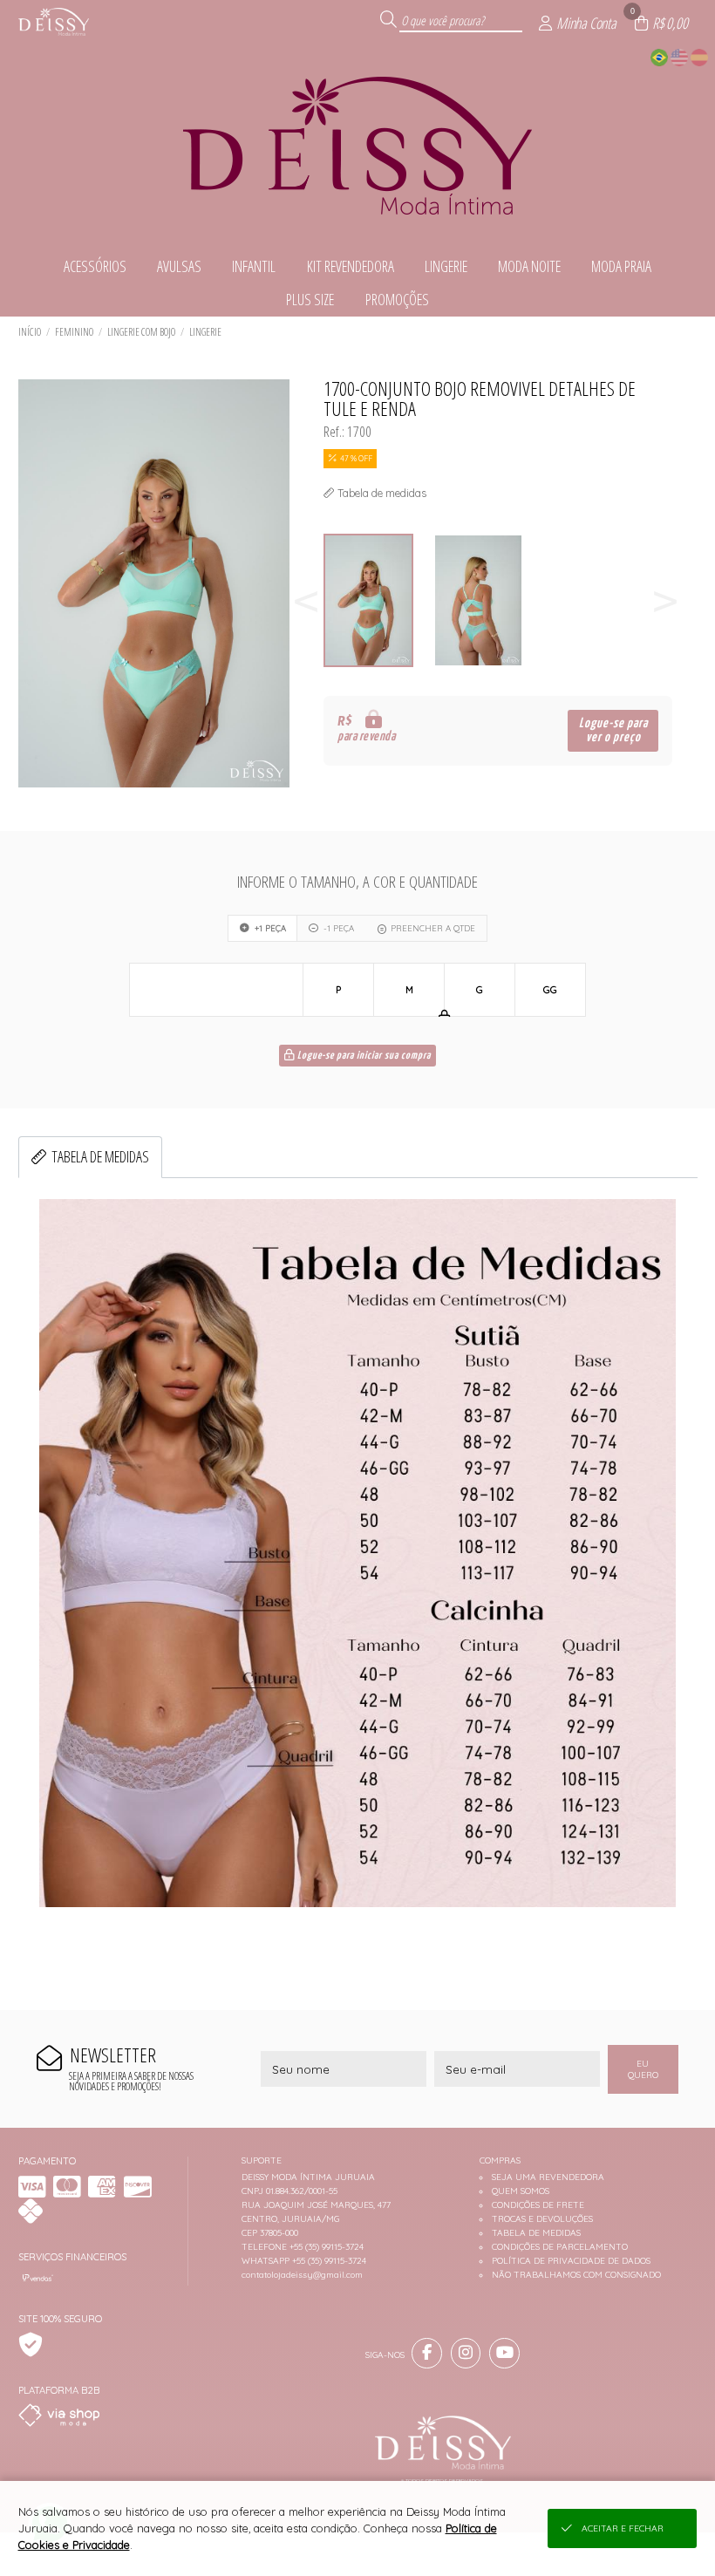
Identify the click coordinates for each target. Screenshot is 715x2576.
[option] (378, 600)
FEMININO (74, 332)
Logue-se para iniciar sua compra (363, 1056)
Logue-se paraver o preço (613, 730)
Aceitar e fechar (623, 2528)
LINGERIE (205, 332)
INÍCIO (30, 332)
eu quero (643, 2069)
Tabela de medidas (100, 1156)
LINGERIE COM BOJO (141, 332)
